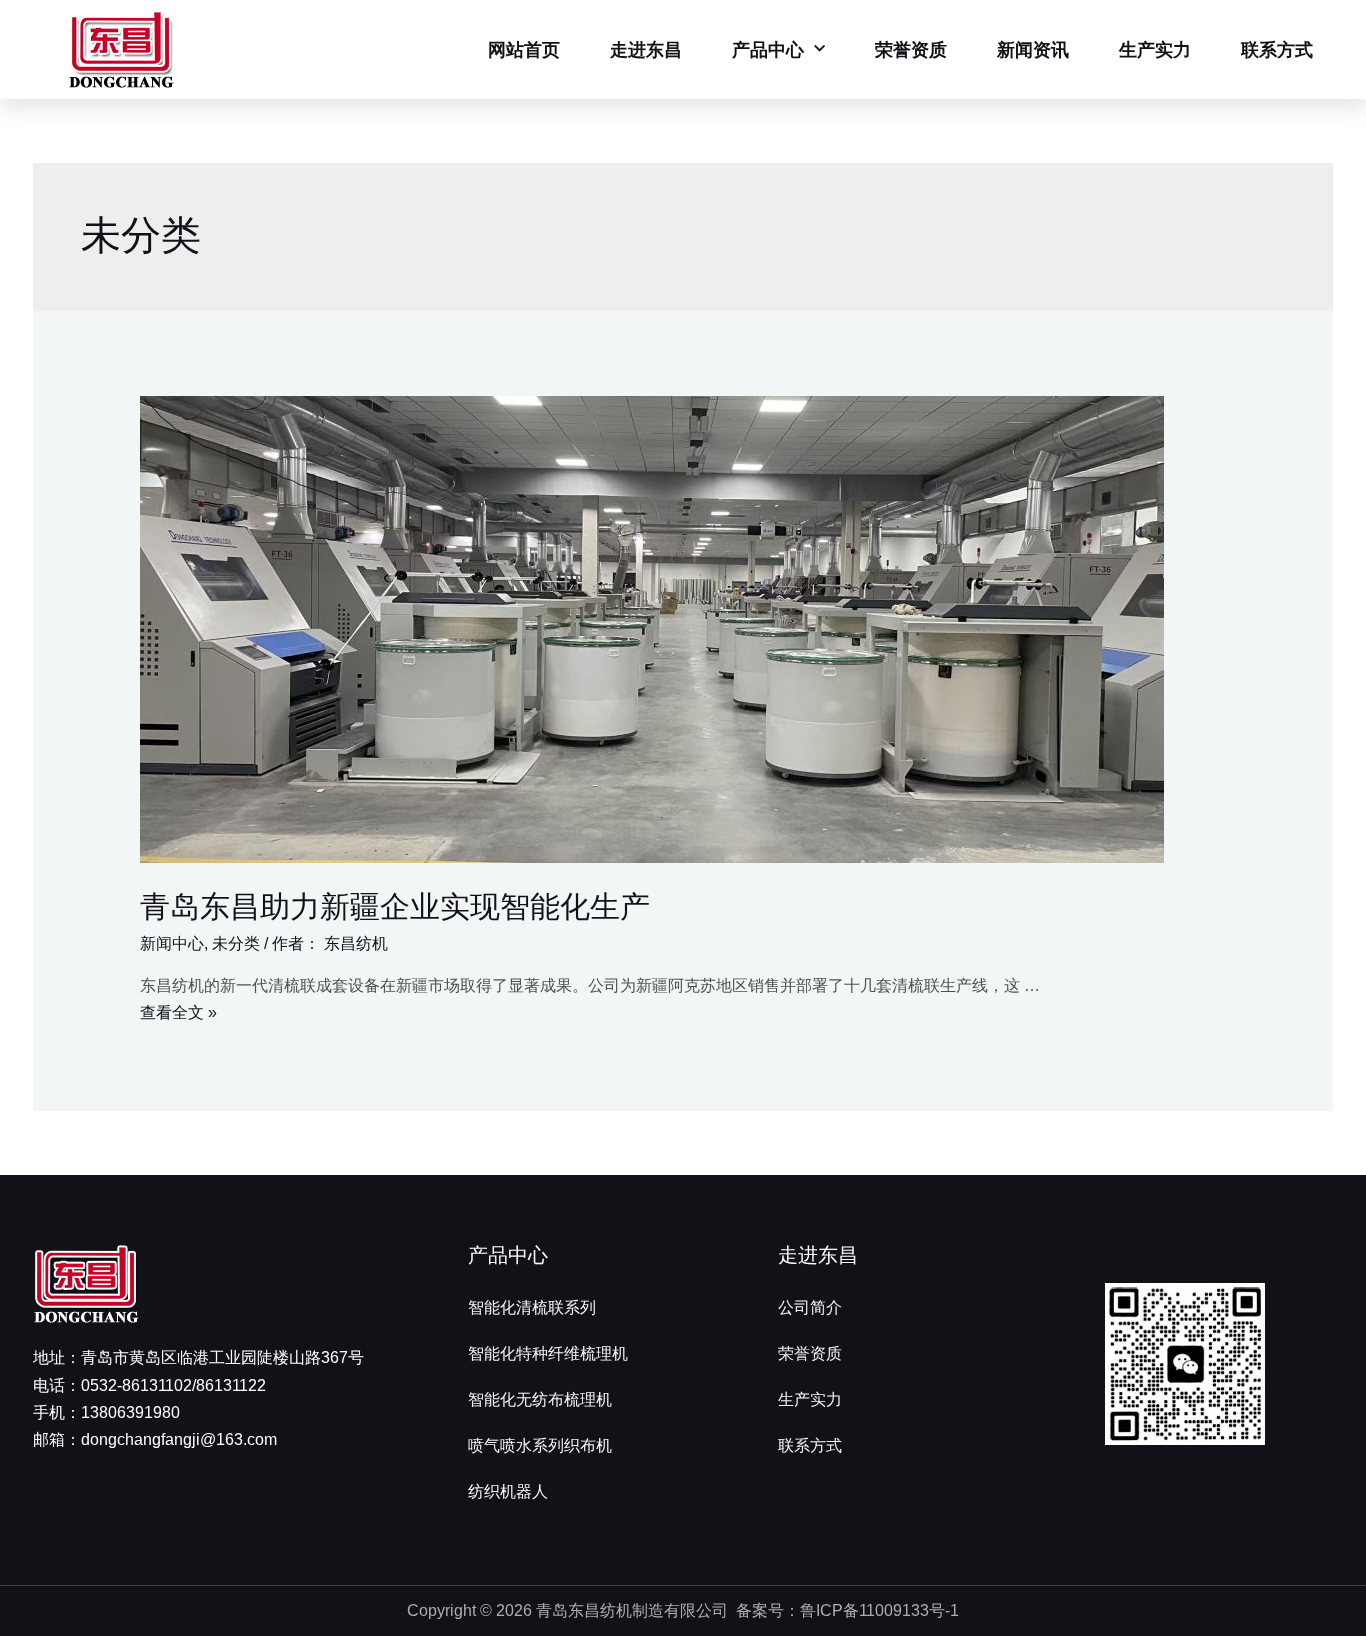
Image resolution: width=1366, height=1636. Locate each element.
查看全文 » (178, 1012)
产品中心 (768, 50)
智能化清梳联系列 (532, 1307)
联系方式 (1277, 50)
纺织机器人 (508, 1491)
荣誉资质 (911, 50)
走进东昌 (646, 50)
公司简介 (810, 1307)
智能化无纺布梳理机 (540, 1399)
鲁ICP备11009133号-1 (879, 1610)
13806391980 (130, 1412)
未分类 (236, 943)
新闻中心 (172, 943)
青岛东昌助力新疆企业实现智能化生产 (395, 906)
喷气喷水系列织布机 (540, 1445)
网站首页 (524, 50)
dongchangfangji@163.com (179, 1439)
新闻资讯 (1033, 50)
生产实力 (1155, 50)
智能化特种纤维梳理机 (548, 1353)
